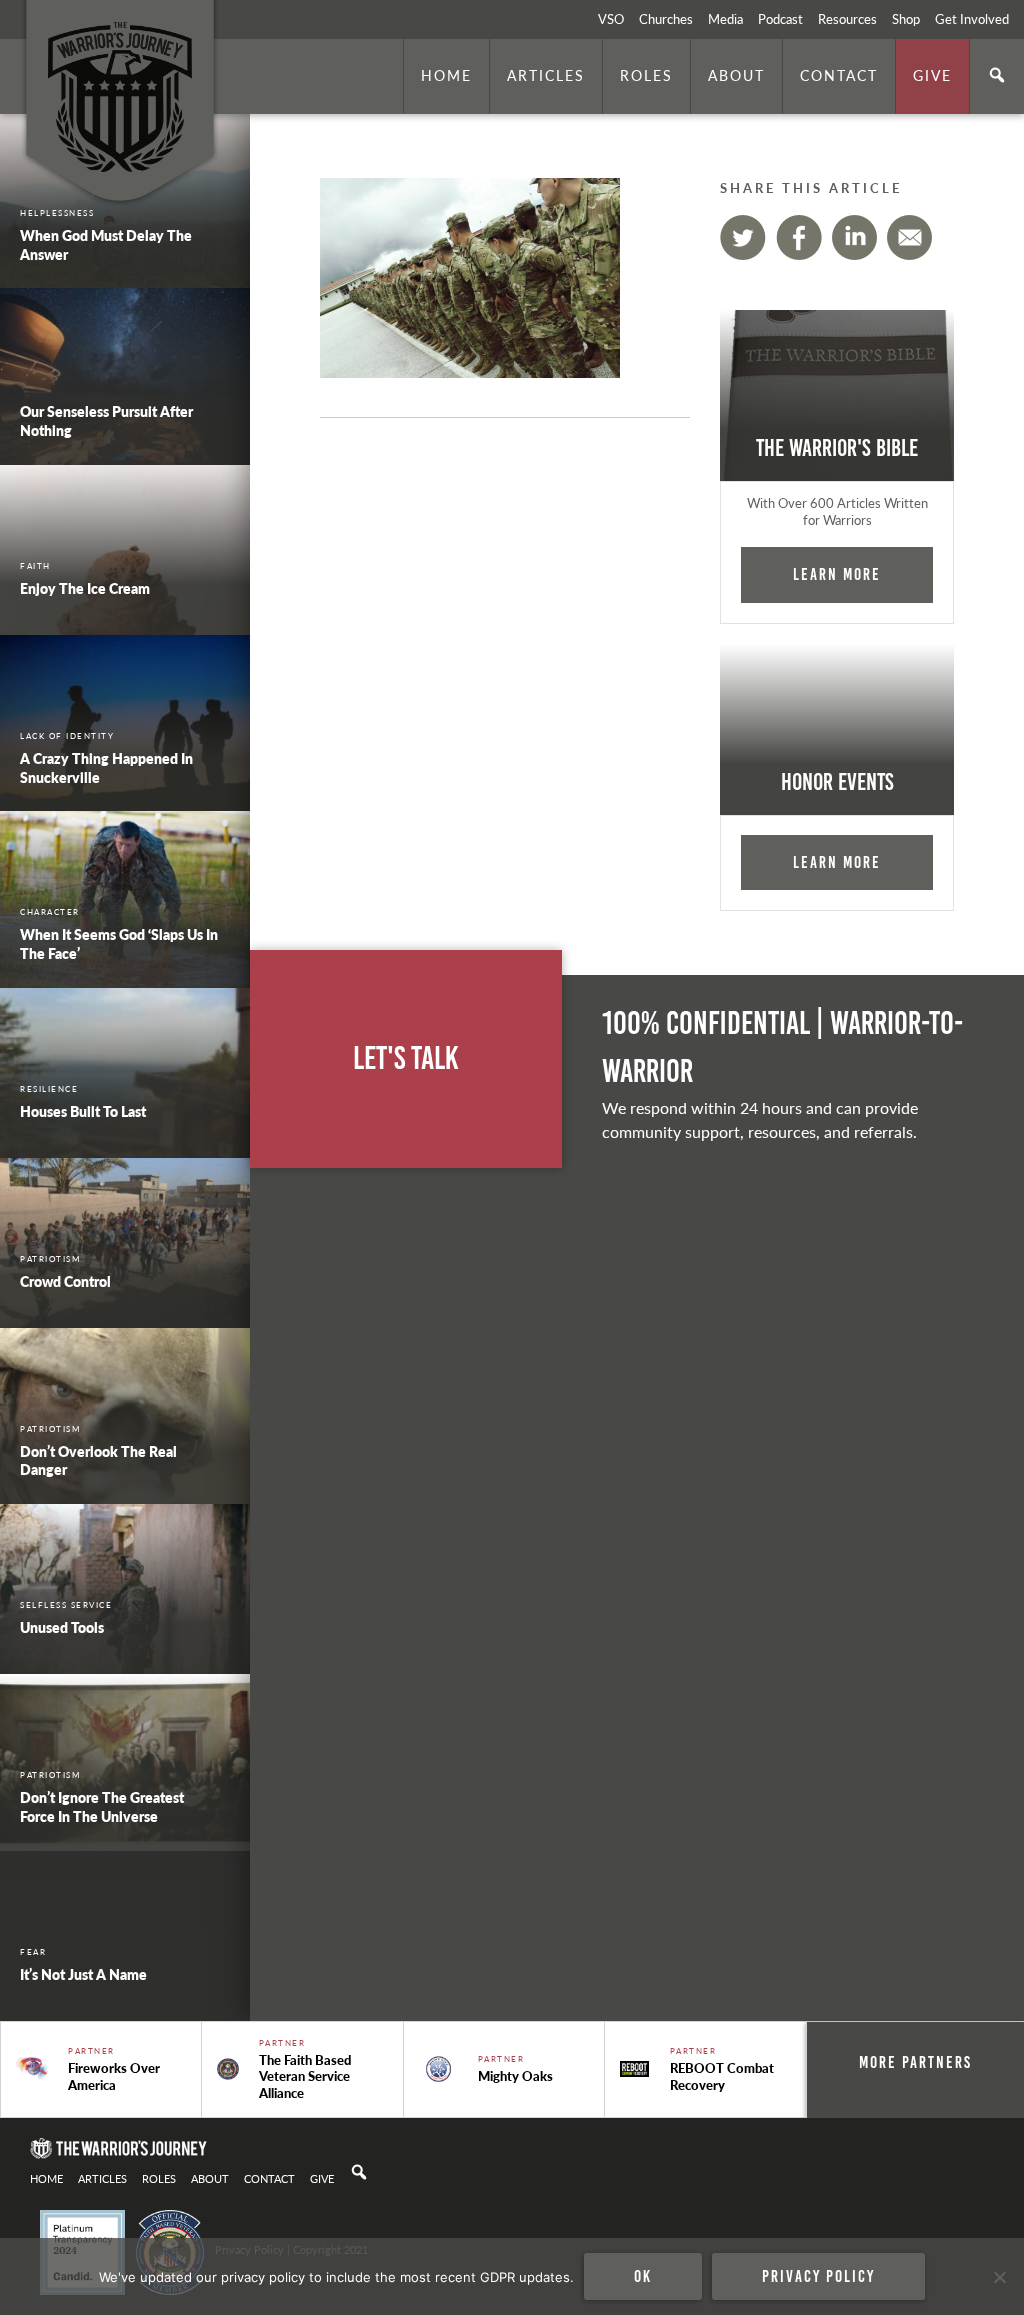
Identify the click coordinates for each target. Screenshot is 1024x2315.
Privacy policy (818, 2276)
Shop (906, 19)
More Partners (915, 2062)
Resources (847, 19)
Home (446, 75)
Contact (839, 75)
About (736, 75)
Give (932, 75)
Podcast (780, 19)
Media (725, 19)
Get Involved (972, 19)
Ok (643, 2276)
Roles (646, 75)
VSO (611, 19)
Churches (666, 19)
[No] (999, 2277)
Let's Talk (406, 1058)
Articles (546, 75)
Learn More (837, 574)
